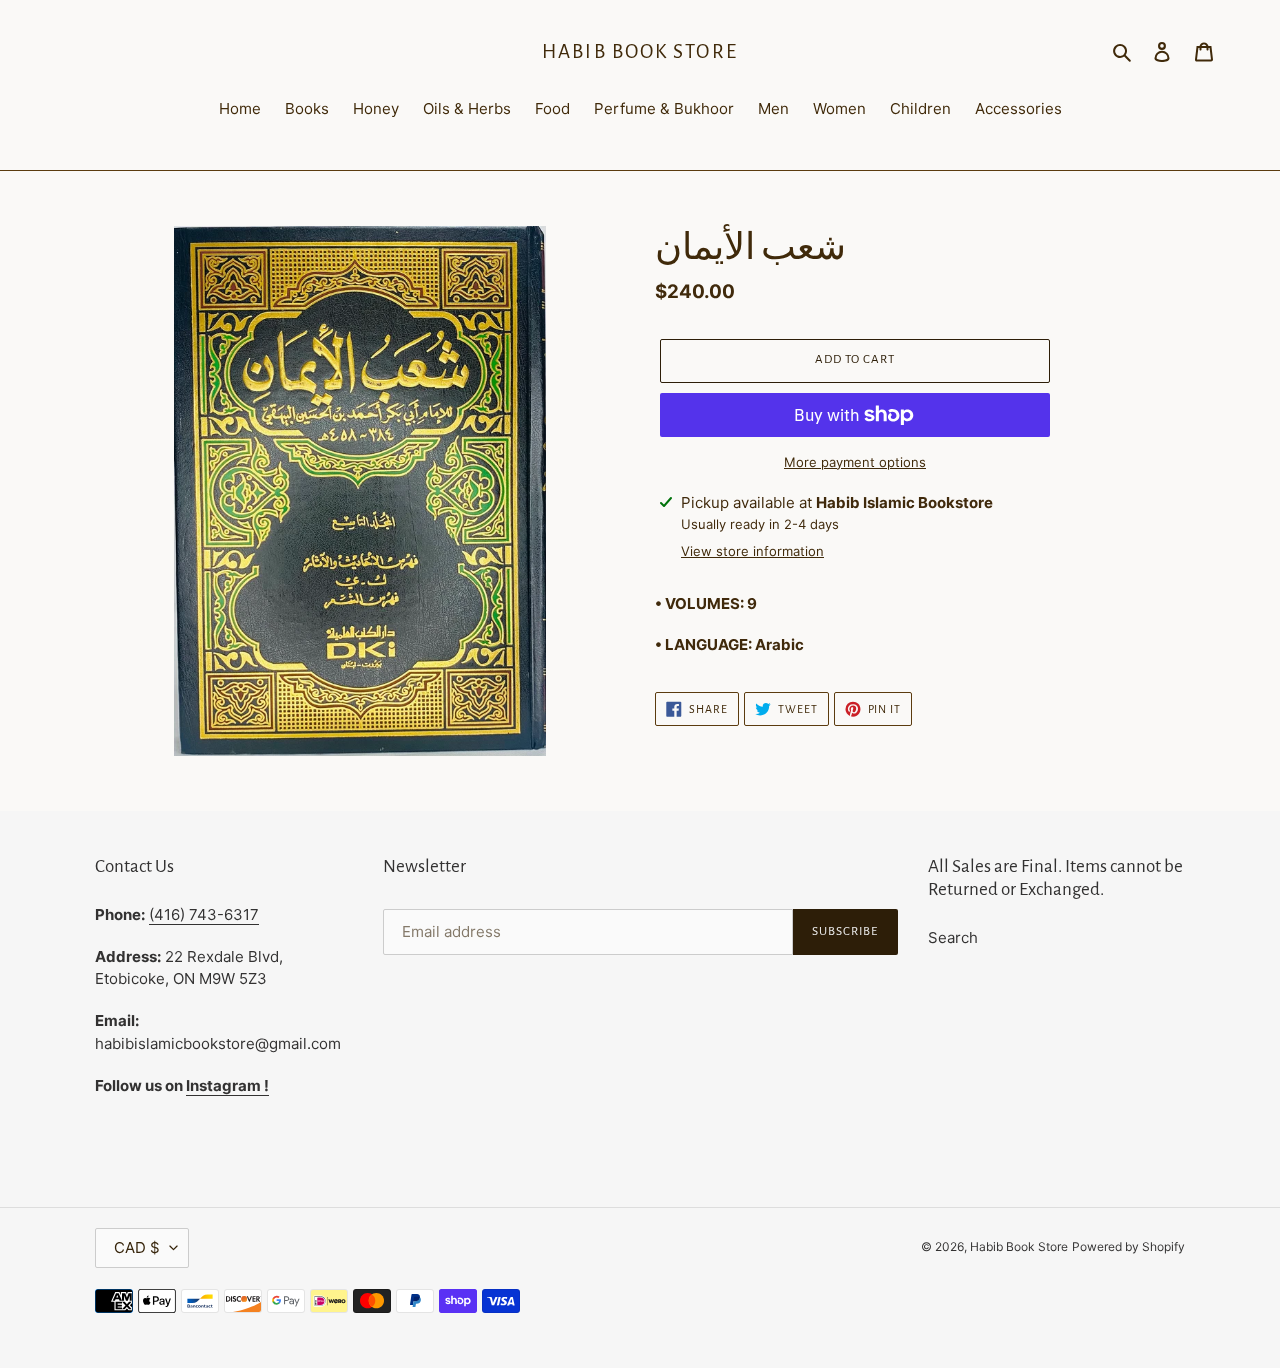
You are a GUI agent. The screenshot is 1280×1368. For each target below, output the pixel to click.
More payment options (855, 462)
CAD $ (137, 1247)
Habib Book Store (640, 51)
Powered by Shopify (1128, 1246)
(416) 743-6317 (204, 914)
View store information (752, 551)
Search (953, 937)
